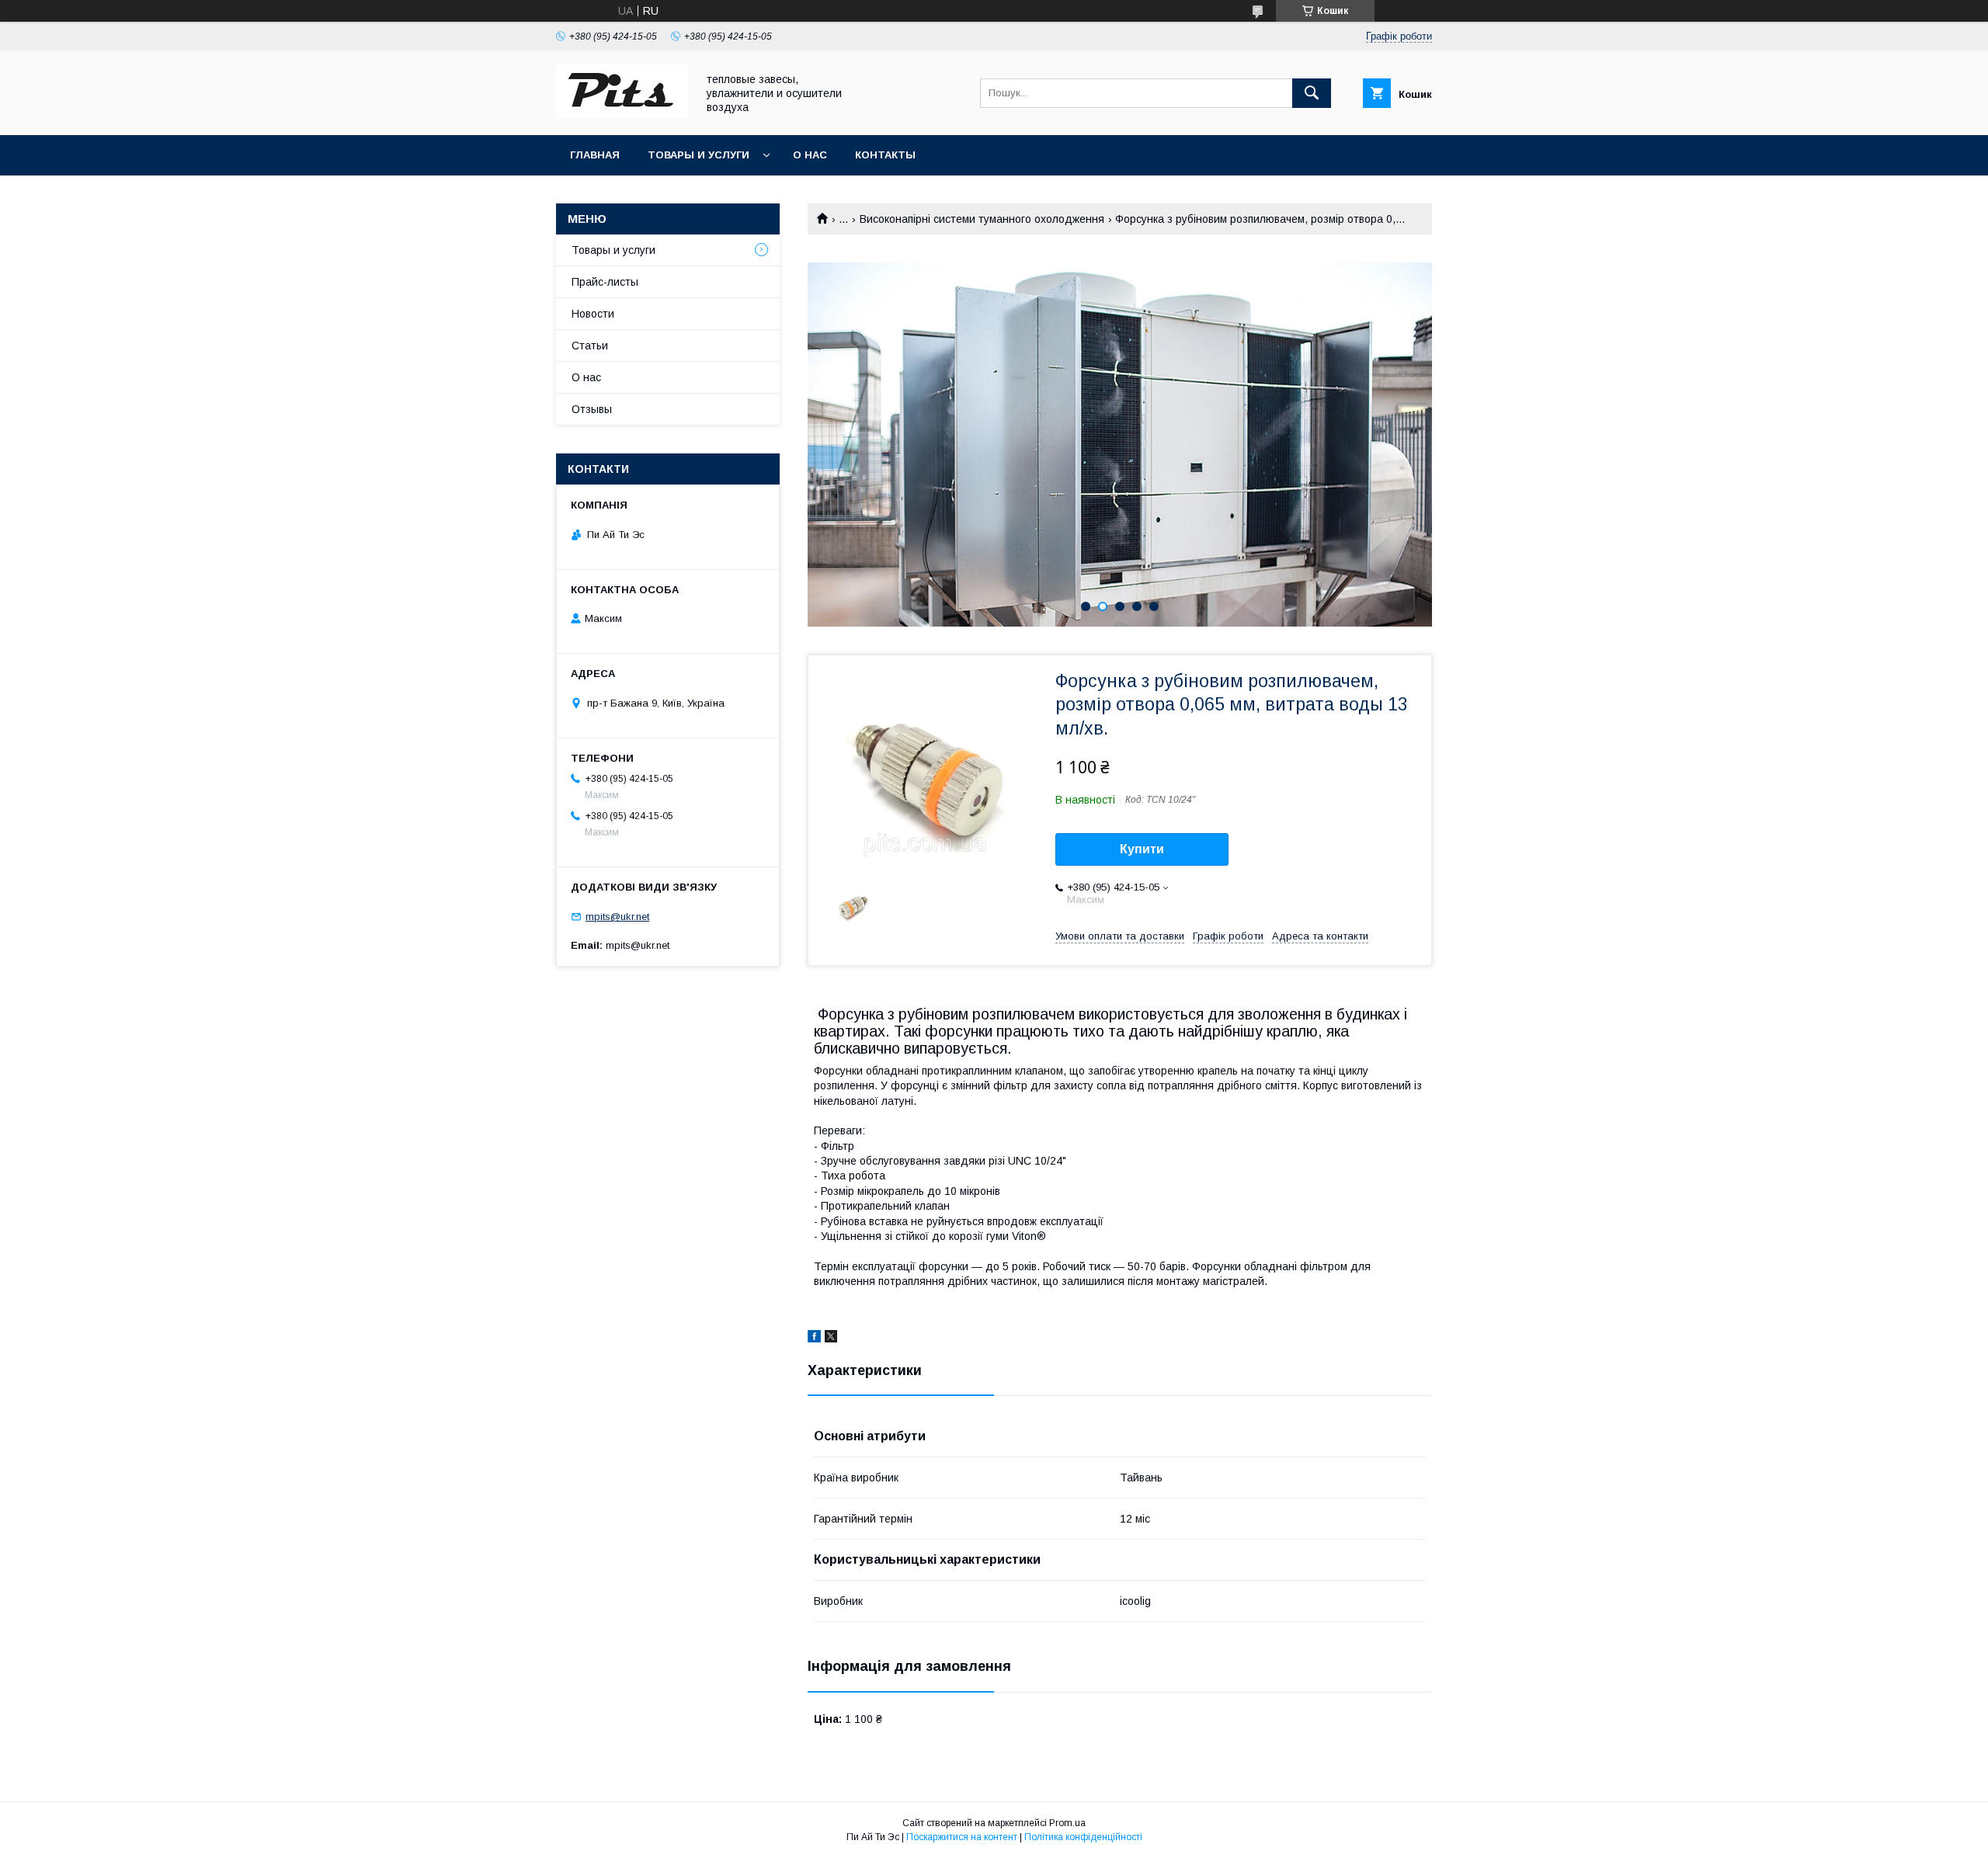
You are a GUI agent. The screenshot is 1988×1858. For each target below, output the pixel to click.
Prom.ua (1067, 1823)
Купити (1142, 849)
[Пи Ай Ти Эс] (622, 115)
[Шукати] (1312, 93)
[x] (831, 1339)
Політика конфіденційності (1083, 1837)
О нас (810, 155)
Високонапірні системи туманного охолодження (982, 219)
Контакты (885, 155)
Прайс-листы (605, 282)
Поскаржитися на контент (962, 1837)
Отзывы (592, 409)
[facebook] (814, 1339)
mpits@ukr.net (617, 917)
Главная (595, 155)
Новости (593, 314)
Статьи (590, 346)
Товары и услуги (699, 155)
